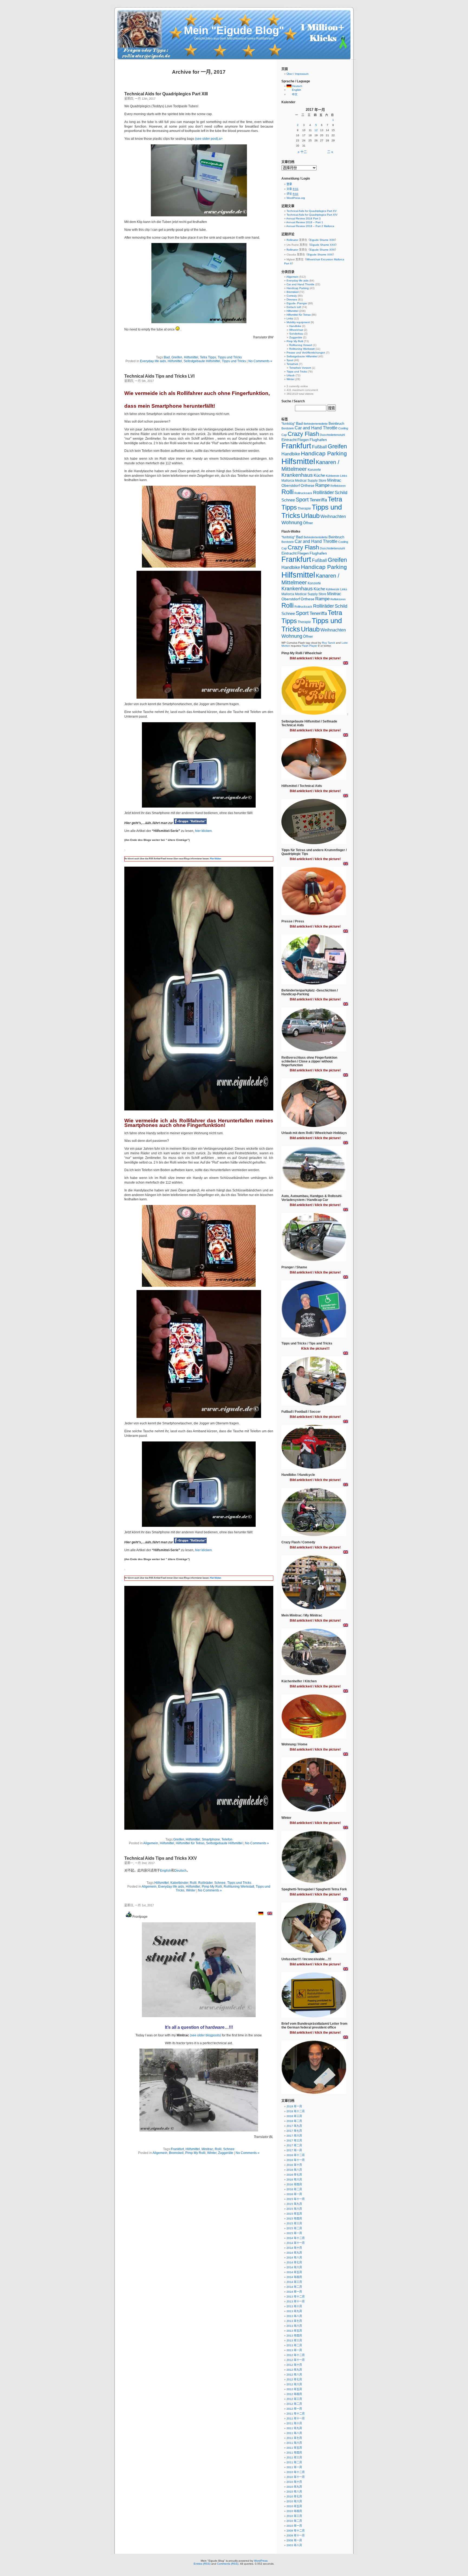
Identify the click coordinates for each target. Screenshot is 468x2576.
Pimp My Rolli (212, 1887)
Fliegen (303, 440)
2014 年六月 (294, 2267)
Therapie (304, 508)
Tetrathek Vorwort (300, 368)
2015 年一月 (294, 2233)
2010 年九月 (294, 2487)
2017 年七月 (294, 2131)
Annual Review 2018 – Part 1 (305, 222)
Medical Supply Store (311, 480)
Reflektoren (338, 486)
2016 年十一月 (296, 2160)
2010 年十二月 (296, 2472)
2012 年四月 (294, 2394)
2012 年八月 (294, 2375)
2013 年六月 (294, 2326)
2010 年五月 (294, 2506)
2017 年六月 (294, 2136)
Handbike (295, 326)
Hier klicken (215, 859)
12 (316, 130)
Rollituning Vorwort (301, 345)
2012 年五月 (294, 2389)
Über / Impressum (298, 74)
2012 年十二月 (296, 2355)
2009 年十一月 (296, 2536)
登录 (289, 184)
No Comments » (260, 361)
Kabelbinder (179, 1883)
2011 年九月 (294, 2428)
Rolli (193, 1883)
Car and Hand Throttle (300, 284)
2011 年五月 (294, 2448)
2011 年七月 (294, 2438)
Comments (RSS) (228, 2564)
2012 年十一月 (296, 2360)
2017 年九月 (294, 2126)
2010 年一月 (294, 2526)
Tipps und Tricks (230, 357)
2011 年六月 (294, 2443)
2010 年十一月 (296, 2477)
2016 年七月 (294, 2175)
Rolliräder (205, 1883)
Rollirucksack (303, 493)
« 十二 (302, 152)
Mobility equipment (298, 322)
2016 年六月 (294, 2180)
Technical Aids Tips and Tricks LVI (159, 376)
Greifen (177, 357)
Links (290, 318)
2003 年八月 (294, 2545)
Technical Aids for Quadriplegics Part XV (312, 211)
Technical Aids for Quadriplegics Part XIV (312, 215)
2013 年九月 (294, 2311)
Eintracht (289, 440)
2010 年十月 (294, 2482)
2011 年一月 (294, 2467)
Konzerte (314, 470)
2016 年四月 (294, 2184)
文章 (292, 189)
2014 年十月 (294, 2248)
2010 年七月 (294, 2496)
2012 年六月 (294, 2384)
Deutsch (181, 1871)
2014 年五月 (294, 2272)
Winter (191, 1890)
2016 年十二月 (296, 2155)
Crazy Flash (303, 434)
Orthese (308, 485)
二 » (330, 152)
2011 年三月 (294, 2457)
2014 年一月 (294, 2292)
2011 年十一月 (296, 2418)
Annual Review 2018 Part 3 (303, 218)
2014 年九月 (294, 2253)
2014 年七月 (294, 2262)
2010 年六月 (294, 2501)
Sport (290, 360)
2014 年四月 (294, 2277)
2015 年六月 (294, 2209)
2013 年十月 (294, 2306)
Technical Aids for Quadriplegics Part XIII (166, 94)
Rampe (322, 485)
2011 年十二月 (296, 2414)
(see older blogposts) (205, 2035)
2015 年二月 (294, 2228)
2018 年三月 (294, 2116)
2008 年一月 (294, 2540)
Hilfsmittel (191, 357)
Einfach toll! (294, 307)
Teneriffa (318, 500)
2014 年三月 (294, 2282)
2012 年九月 (294, 2370)
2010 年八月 (294, 2492)
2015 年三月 (294, 2223)
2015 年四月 (294, 2219)
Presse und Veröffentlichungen (306, 353)
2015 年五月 (294, 2214)
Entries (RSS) (202, 2564)
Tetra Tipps (208, 357)
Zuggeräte (226, 2153)
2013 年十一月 (296, 2301)
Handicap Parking (298, 288)
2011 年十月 (294, 2423)
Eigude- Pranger (297, 303)
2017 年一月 (294, 2150)
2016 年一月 (294, 2194)
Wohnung (292, 523)
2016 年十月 (294, 2165)
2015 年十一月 (296, 2199)
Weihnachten (333, 516)
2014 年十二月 (296, 2238)
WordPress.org (296, 198)
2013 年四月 (294, 2336)
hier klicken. (204, 831)
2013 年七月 (294, 2321)
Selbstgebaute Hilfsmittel (202, 361)
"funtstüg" (288, 424)
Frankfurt (177, 2149)
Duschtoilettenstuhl (332, 435)
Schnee (220, 1883)
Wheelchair (296, 330)
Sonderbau (296, 334)
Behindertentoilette (316, 424)
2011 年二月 (294, 2462)
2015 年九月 (294, 2204)
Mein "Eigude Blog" (234, 30)
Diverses (292, 299)
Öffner (308, 523)
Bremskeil (176, 2153)
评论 (292, 194)
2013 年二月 (294, 2345)
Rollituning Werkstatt (239, 1887)
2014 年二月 (294, 2287)
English (166, 1871)
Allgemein (151, 1843)
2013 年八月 (294, 2316)
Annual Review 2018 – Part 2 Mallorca (310, 226)
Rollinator (292, 240)
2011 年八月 (294, 2433)
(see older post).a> (209, 139)
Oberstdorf (291, 485)
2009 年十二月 (296, 2531)
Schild (341, 493)
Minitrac (207, 2149)
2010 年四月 (294, 2511)
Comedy (292, 296)
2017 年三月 (294, 2141)
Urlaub (291, 375)
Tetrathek (292, 364)
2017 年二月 (294, 2145)
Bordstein (288, 428)
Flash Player (309, 646)
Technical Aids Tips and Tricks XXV (161, 1858)
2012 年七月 (294, 2379)
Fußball (319, 447)
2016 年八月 (294, 2170)
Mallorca (288, 480)
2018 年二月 (294, 2121)
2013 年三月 (294, 2340)
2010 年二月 (294, 2521)
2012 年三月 (294, 2399)
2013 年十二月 (296, 2297)
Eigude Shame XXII (322, 240)
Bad (167, 357)
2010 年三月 (294, 2516)
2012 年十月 (294, 2365)
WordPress (261, 2561)
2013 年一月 (294, 2350)
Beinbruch (336, 424)
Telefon (227, 1839)
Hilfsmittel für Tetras (190, 1843)
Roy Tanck (329, 643)
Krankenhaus (297, 475)
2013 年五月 (294, 2331)
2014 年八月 (294, 2258)
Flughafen (318, 440)
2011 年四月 (294, 2453)
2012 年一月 (294, 2409)
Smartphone (211, 1839)
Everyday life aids (153, 361)
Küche (319, 475)
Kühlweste (333, 476)
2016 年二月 (294, 2189)
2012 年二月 (294, 2404)
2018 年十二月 (296, 2111)
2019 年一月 (294, 2106)
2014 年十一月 (296, 2243)
